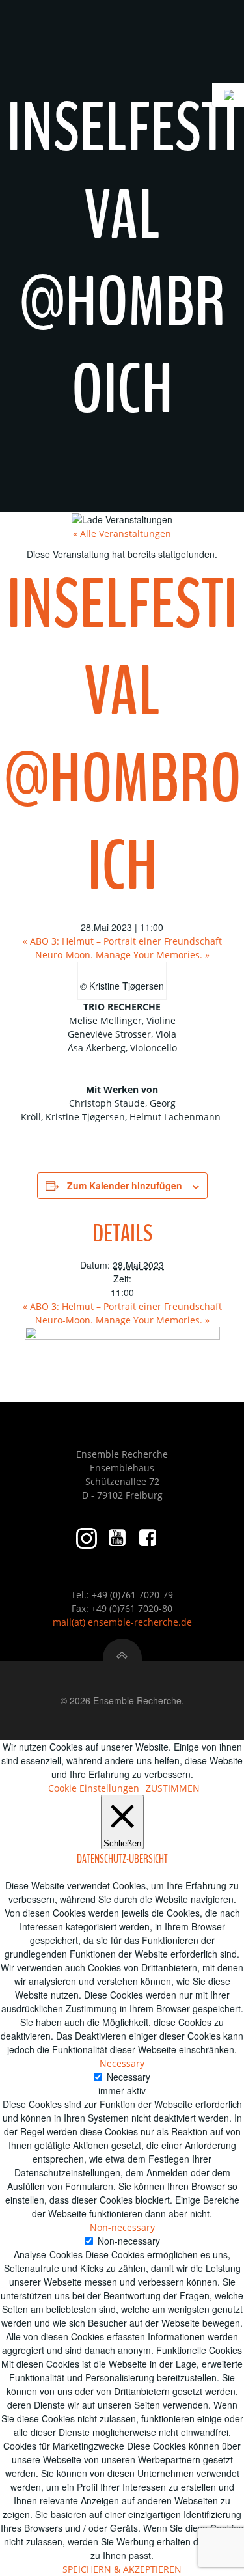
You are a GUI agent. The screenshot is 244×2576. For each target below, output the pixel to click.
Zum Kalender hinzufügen (125, 1185)
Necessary (129, 2077)
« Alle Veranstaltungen (122, 533)
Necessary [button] (122, 2063)
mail (62, 1622)
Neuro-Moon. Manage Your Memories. (122, 955)
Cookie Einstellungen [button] (94, 1788)
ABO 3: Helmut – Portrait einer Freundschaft (122, 941)
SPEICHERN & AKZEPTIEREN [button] (122, 2569)
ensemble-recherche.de (140, 1622)
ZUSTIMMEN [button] (173, 1788)
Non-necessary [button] (122, 2227)
